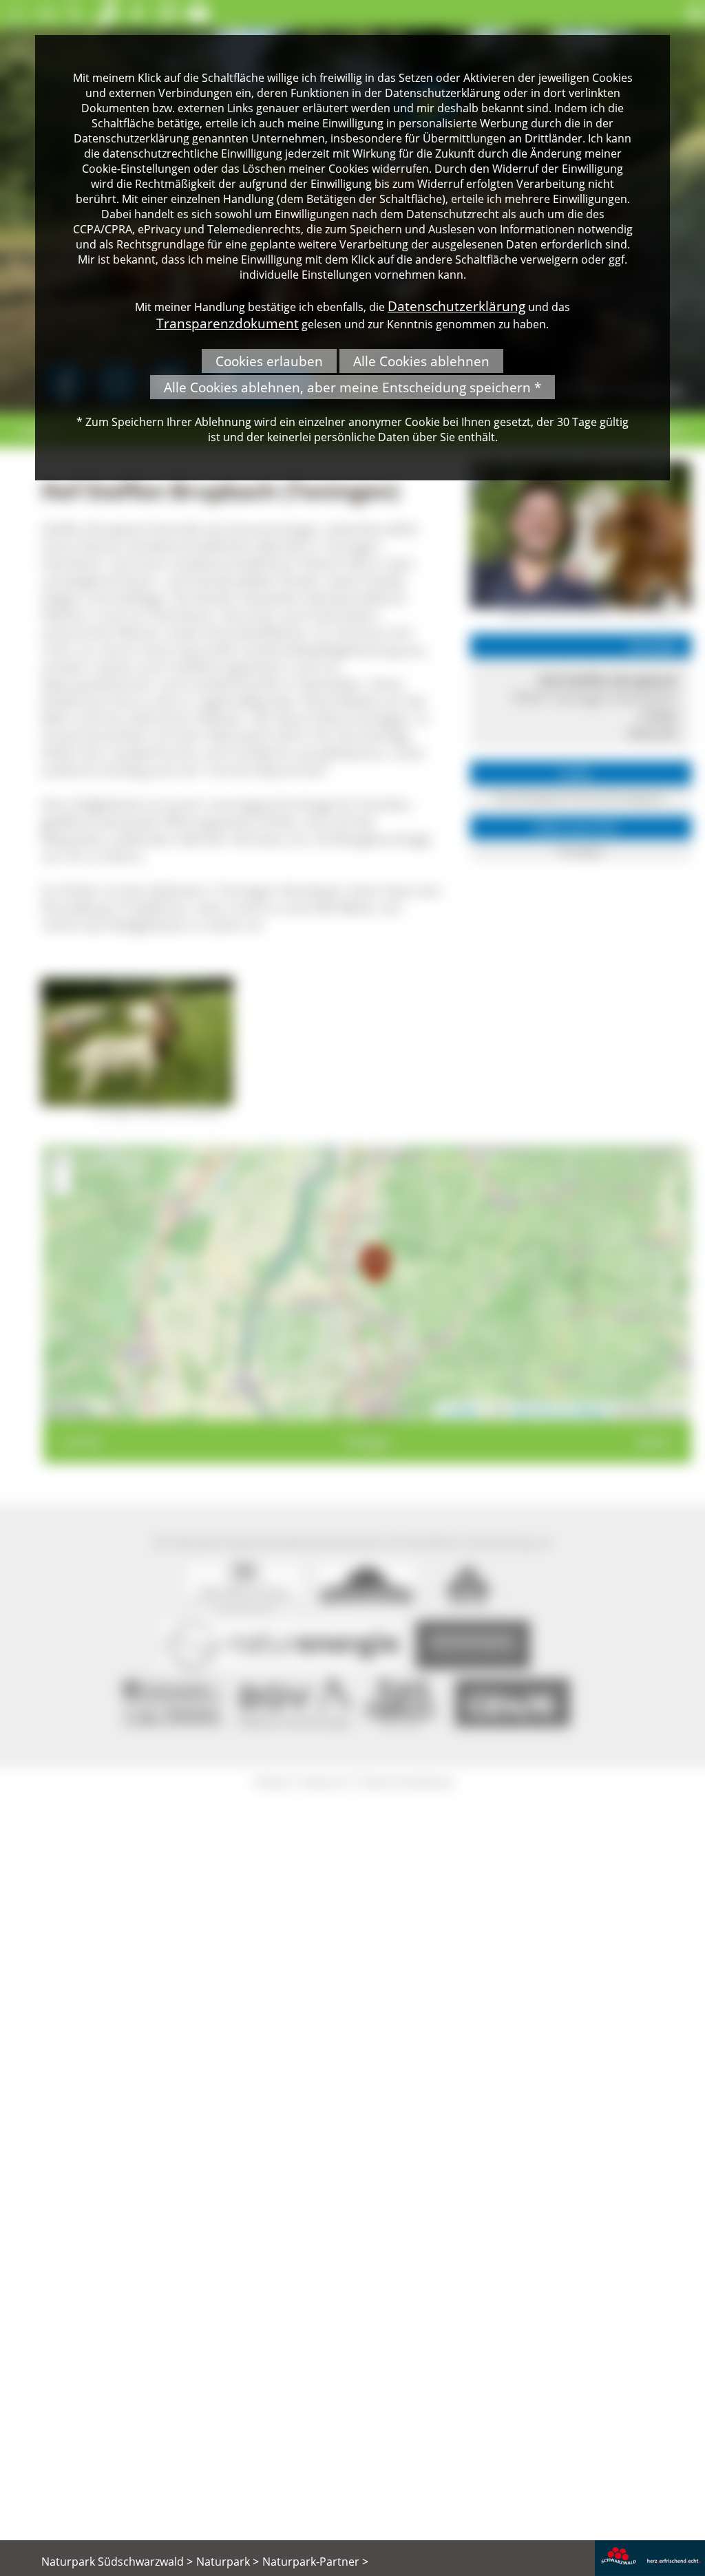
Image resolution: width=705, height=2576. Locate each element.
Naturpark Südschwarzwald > (117, 2562)
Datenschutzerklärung (456, 306)
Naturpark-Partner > (315, 2562)
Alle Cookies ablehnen (421, 361)
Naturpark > (228, 2562)
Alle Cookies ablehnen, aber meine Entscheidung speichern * (352, 387)
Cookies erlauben (269, 361)
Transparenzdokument (228, 323)
